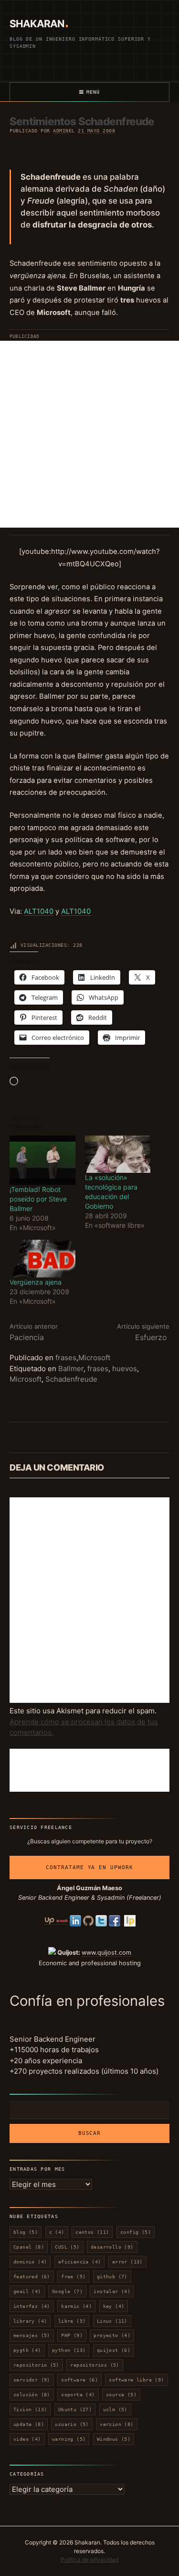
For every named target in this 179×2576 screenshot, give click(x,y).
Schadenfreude (71, 1379)
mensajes (32, 2335)
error (127, 2262)
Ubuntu (75, 2409)
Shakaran (37, 24)
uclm (115, 2409)
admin (61, 131)
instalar (112, 2291)
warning (69, 2439)
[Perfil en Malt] (62, 1921)
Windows (114, 2439)
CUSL (67, 2247)
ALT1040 (39, 911)
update (29, 2424)
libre (72, 2321)
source (121, 2395)
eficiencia (80, 2262)
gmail (27, 2291)
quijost (114, 2350)
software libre (136, 2380)
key (114, 2306)
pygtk (27, 2350)
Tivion (30, 2409)
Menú (93, 92)
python (69, 2350)
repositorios (95, 2365)
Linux (112, 2321)
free (73, 2277)
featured (32, 2277)
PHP (72, 2335)
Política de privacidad (89, 2560)
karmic (76, 2306)
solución (32, 2395)
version (116, 2424)
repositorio (36, 2365)
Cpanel (29, 2247)
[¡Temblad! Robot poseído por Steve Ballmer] (42, 1160)
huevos (125, 1369)
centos (92, 2232)
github (112, 2277)
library (30, 2321)
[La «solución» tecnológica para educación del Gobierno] (118, 1154)
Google (67, 2291)
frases (66, 1358)
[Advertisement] (89, 434)
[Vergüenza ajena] (42, 1259)
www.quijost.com (106, 1953)
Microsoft (94, 1358)
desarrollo (112, 2247)
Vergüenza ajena (36, 1282)
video (27, 2439)
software (79, 2380)
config (136, 2232)
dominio (30, 2262)
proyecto (112, 2335)
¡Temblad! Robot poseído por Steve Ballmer (38, 1199)
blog (26, 2232)
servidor (32, 2380)
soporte (78, 2395)
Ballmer (71, 1369)
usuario (72, 2424)
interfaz (32, 2306)
